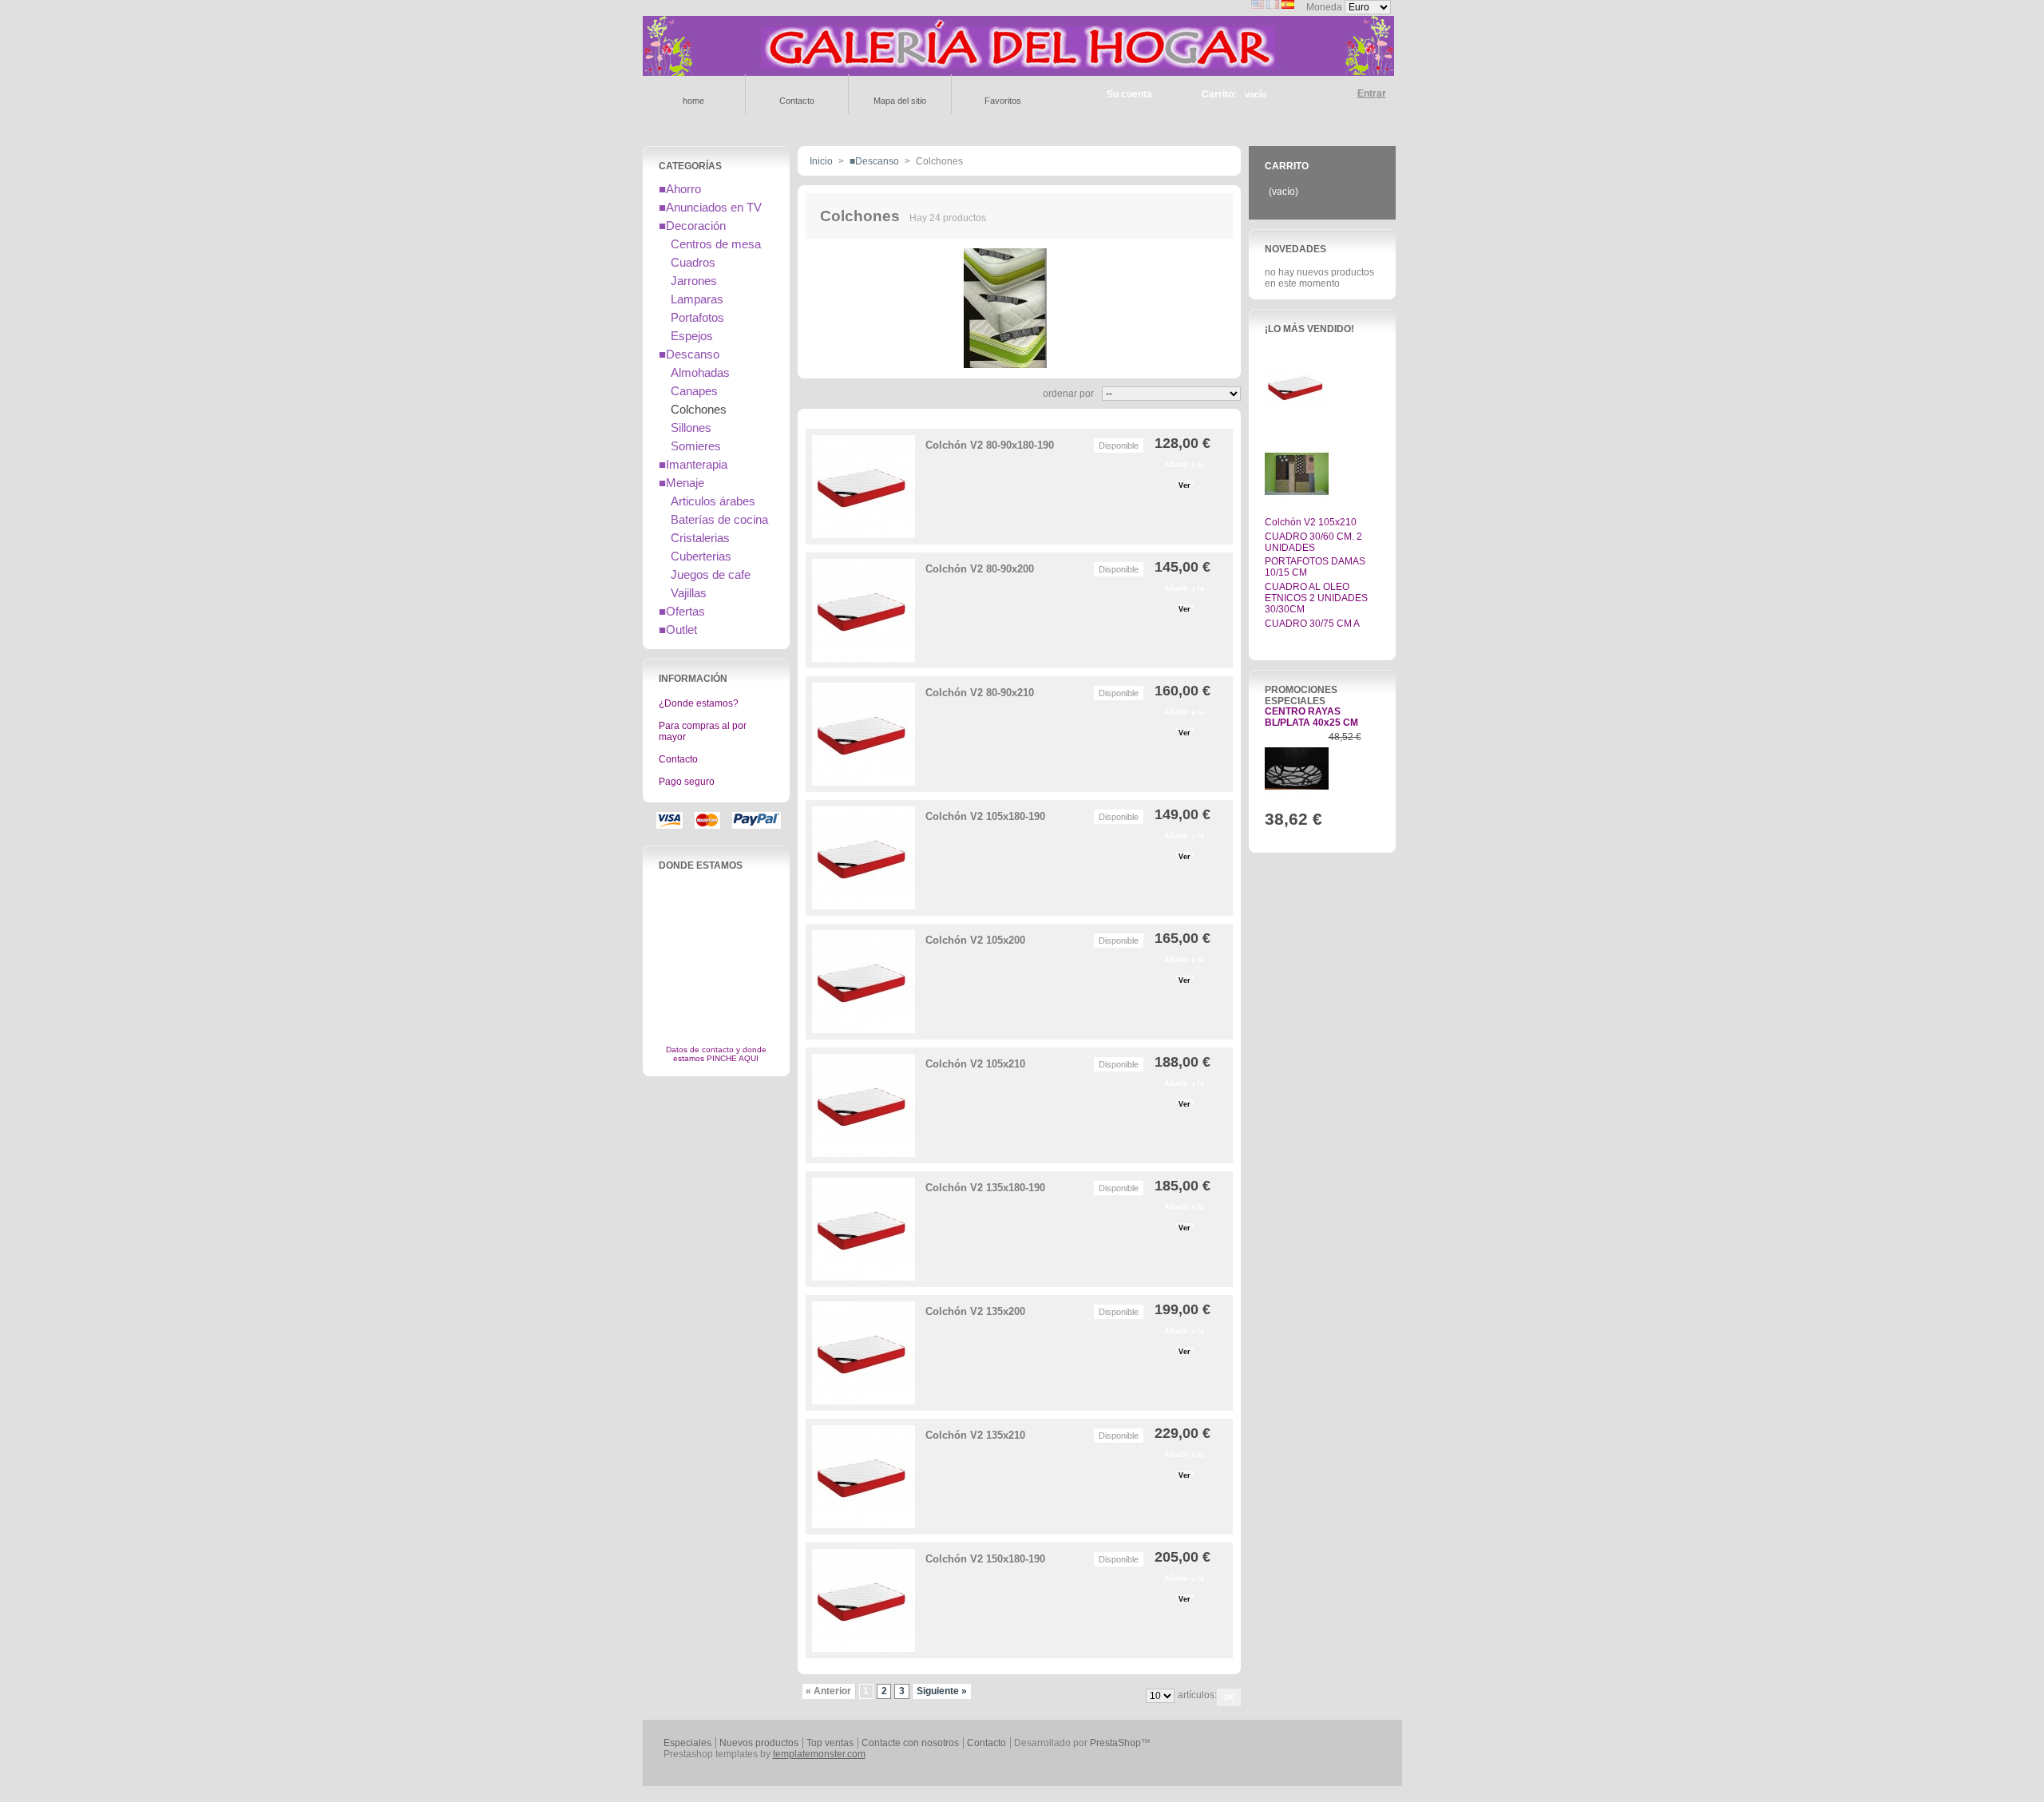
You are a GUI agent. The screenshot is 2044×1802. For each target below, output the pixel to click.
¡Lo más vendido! (1309, 329)
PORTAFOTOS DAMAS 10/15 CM (1315, 567)
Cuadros (693, 262)
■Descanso (689, 354)
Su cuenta (1129, 94)
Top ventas (830, 1743)
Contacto (678, 759)
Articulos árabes (713, 501)
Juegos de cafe (711, 574)
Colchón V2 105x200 (975, 940)
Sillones (691, 428)
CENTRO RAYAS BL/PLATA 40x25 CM (1311, 717)
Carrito (1287, 166)
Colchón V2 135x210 (975, 1435)
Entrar (1372, 93)
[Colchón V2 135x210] (864, 1477)
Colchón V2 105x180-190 (985, 816)
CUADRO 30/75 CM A (1312, 624)
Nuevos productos (759, 1743)
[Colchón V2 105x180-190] (864, 858)
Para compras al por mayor (703, 731)
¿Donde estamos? (699, 703)
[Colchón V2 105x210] (864, 1105)
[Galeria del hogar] (1018, 69)
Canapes (694, 391)
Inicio (821, 161)
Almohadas (700, 372)
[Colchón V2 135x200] (864, 1353)
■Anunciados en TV (710, 207)
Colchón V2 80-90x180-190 (990, 445)
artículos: (1197, 1695)
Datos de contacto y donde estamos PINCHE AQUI (716, 1054)
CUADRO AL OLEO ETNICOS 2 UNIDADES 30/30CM (1316, 598)
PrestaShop (1115, 1743)
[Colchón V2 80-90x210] (864, 734)
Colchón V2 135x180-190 (985, 1188)
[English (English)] (1258, 6)
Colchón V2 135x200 (975, 1311)
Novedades (1295, 249)
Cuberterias (701, 556)
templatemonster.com (819, 1754)
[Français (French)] (1273, 6)
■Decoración (692, 226)
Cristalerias (700, 538)
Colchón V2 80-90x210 (980, 693)
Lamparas (697, 299)
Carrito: (1219, 94)
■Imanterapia (693, 464)
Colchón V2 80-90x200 (980, 569)
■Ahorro (680, 189)
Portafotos (697, 317)
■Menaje (681, 483)
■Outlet (678, 630)
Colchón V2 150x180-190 (985, 1559)
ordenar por (1068, 394)
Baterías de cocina (719, 519)
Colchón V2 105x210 (975, 1064)
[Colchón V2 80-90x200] (864, 610)
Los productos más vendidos (1310, 641)
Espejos (692, 336)
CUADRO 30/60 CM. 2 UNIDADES (1313, 542)
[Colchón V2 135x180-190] (864, 1229)
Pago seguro (687, 782)
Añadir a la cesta (1184, 467)
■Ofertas (682, 611)
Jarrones (694, 281)
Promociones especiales (1301, 695)
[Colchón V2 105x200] (864, 982)
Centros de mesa (716, 244)
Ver (1184, 485)
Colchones (699, 409)
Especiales (687, 1743)
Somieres (696, 446)
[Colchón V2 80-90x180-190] (864, 487)
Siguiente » (942, 1691)
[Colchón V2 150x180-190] (864, 1600)
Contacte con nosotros (910, 1743)
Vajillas (689, 593)
